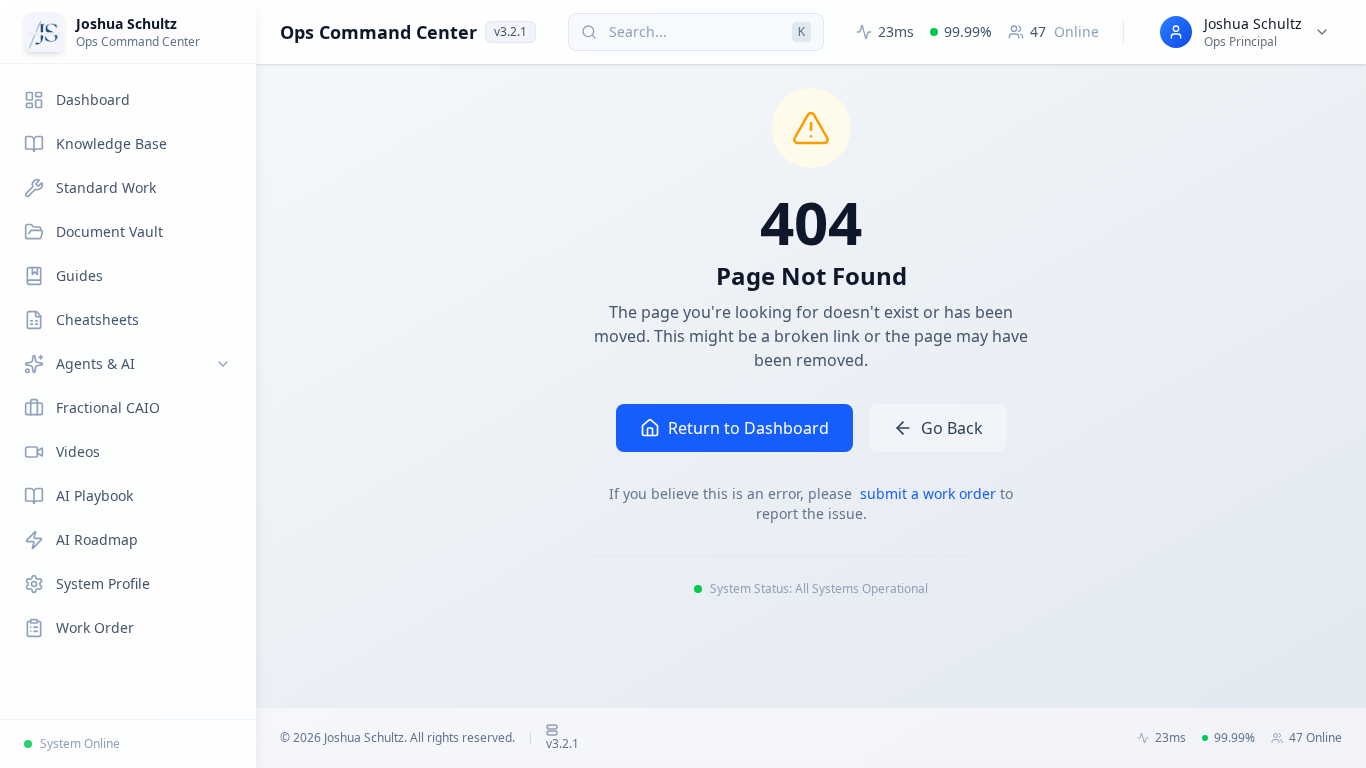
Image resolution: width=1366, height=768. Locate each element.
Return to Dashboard (748, 428)
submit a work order (930, 493)
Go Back (952, 428)
